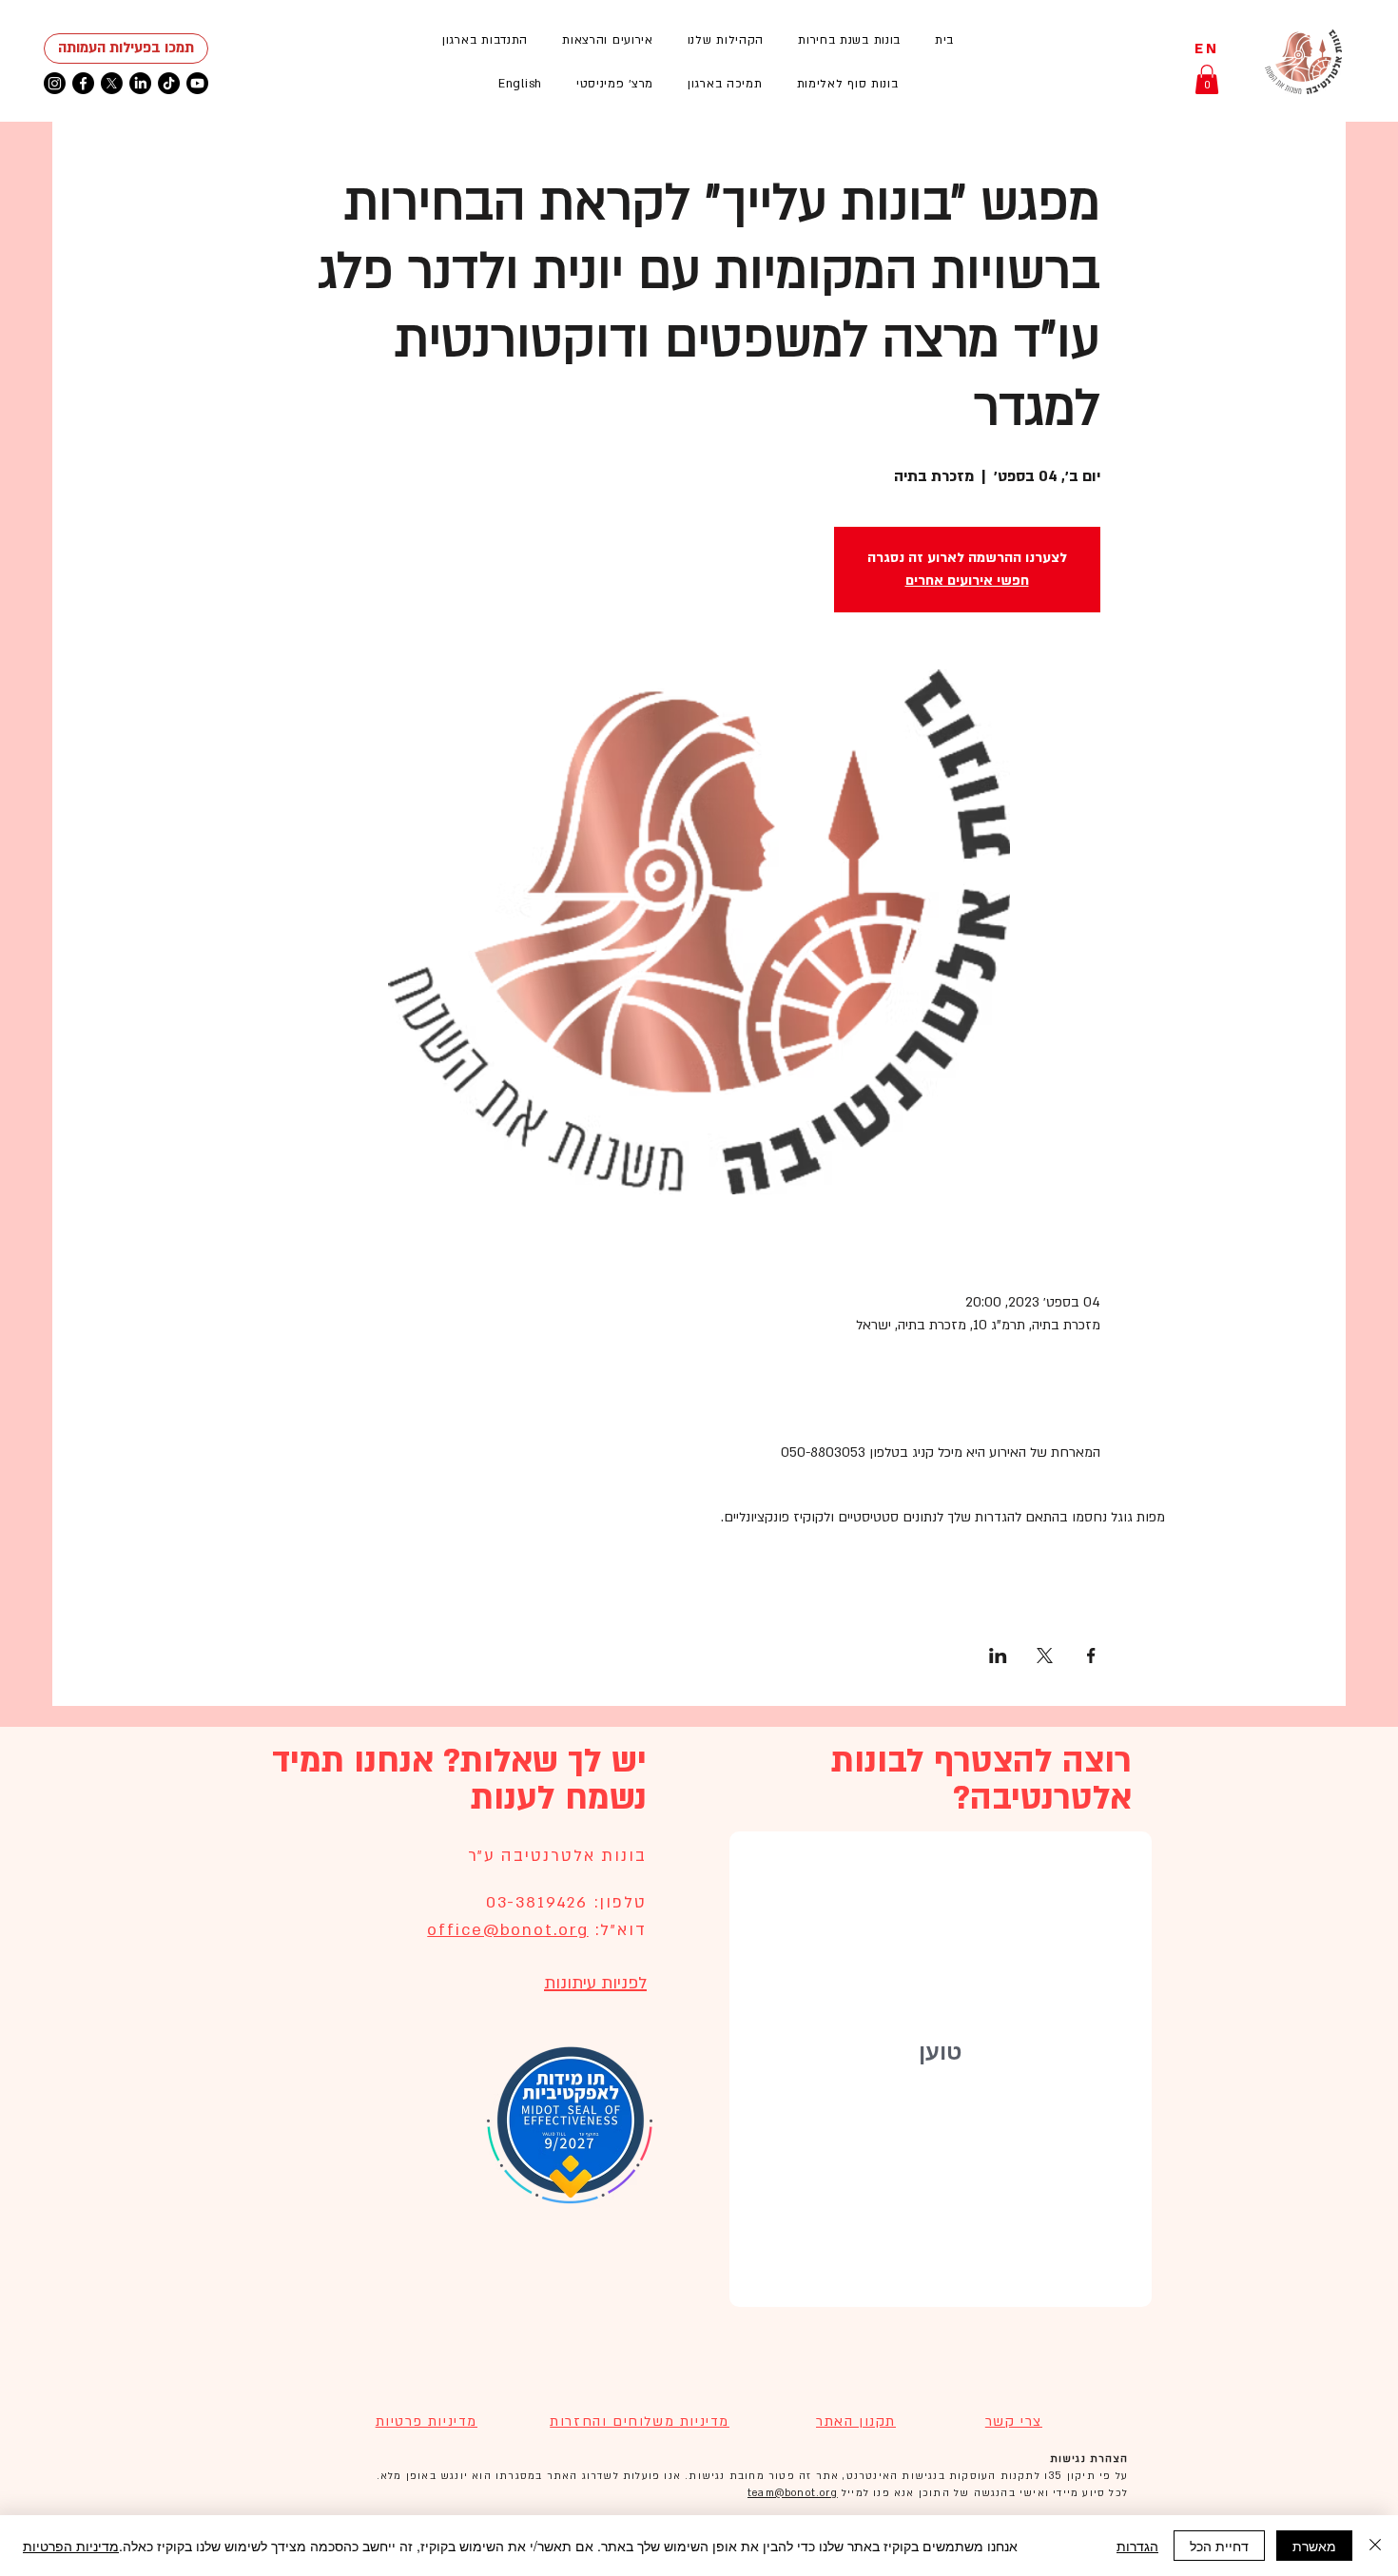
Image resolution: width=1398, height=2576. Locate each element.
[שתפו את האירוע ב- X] (1045, 1656)
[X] (112, 83)
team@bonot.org (793, 2493)
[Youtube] (197, 83)
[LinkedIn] (140, 83)
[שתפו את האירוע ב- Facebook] (1091, 1656)
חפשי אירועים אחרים (967, 581)
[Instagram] (55, 83)
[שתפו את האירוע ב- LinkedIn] (998, 1656)
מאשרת (1314, 2546)
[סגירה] (1375, 2546)
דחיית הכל (1219, 2546)
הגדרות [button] (1137, 2546)
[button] (608, 40)
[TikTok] (169, 83)
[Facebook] (83, 83)
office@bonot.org (507, 1930)
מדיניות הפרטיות (71, 2546)
